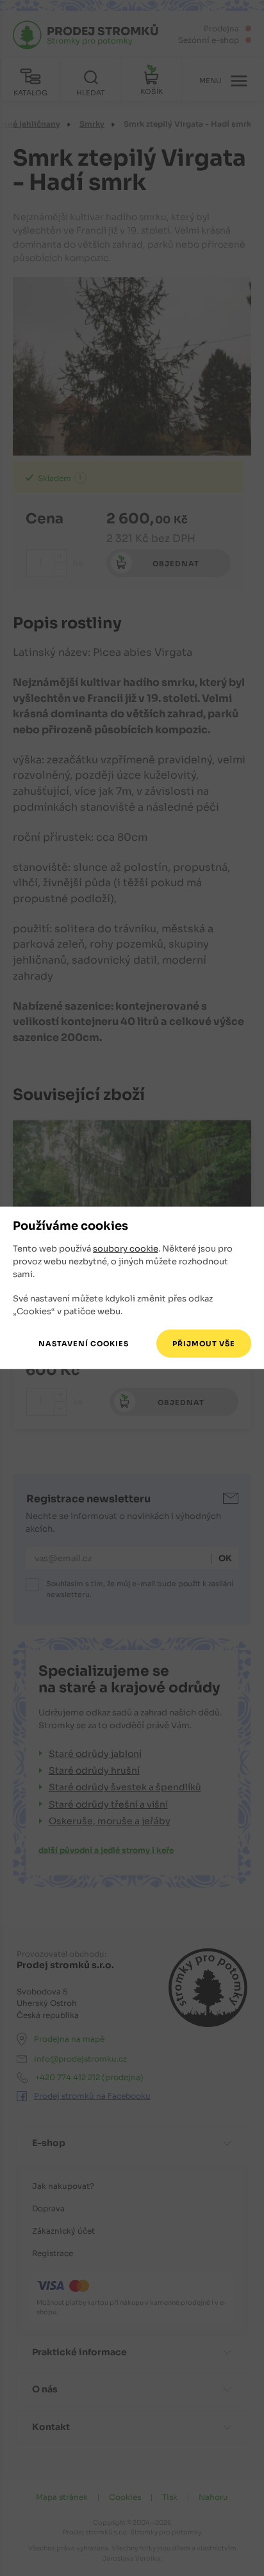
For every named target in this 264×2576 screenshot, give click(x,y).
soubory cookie (126, 1249)
